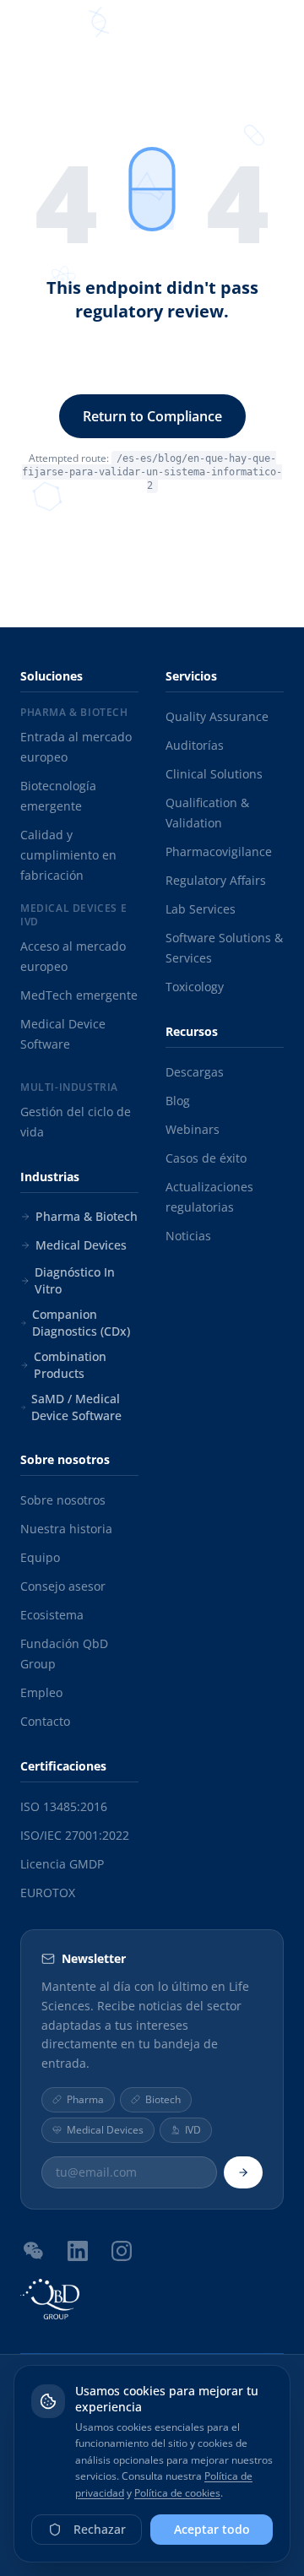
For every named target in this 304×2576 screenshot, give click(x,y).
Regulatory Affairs (216, 880)
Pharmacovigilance (219, 851)
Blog (178, 1101)
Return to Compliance (152, 416)
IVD (193, 2130)
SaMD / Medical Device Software (76, 1407)
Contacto (45, 1721)
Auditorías (195, 745)
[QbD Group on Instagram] (122, 2251)
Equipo (40, 1557)
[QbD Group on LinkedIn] (78, 2251)
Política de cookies (177, 2493)
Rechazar (100, 2529)
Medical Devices (81, 1245)
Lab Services (201, 909)
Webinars (193, 1129)
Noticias (188, 1236)
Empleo (41, 1692)
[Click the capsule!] (152, 189)
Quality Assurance (217, 716)
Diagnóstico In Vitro (75, 1280)
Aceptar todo (212, 2529)
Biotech (163, 2099)
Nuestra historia (66, 1529)
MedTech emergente (79, 995)
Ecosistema (52, 1615)
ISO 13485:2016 (64, 1806)
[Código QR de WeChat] (34, 2250)
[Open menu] (274, 34)
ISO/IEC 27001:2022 (75, 1835)
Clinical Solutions (214, 774)
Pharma (85, 2099)
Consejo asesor (63, 1586)
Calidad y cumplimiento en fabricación (68, 855)
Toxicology (195, 987)
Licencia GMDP (62, 1864)
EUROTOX (48, 1893)
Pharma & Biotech (87, 1216)
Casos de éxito (206, 1158)
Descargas (195, 1072)
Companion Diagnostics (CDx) (81, 1323)
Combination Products (70, 1365)
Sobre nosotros (63, 1500)
